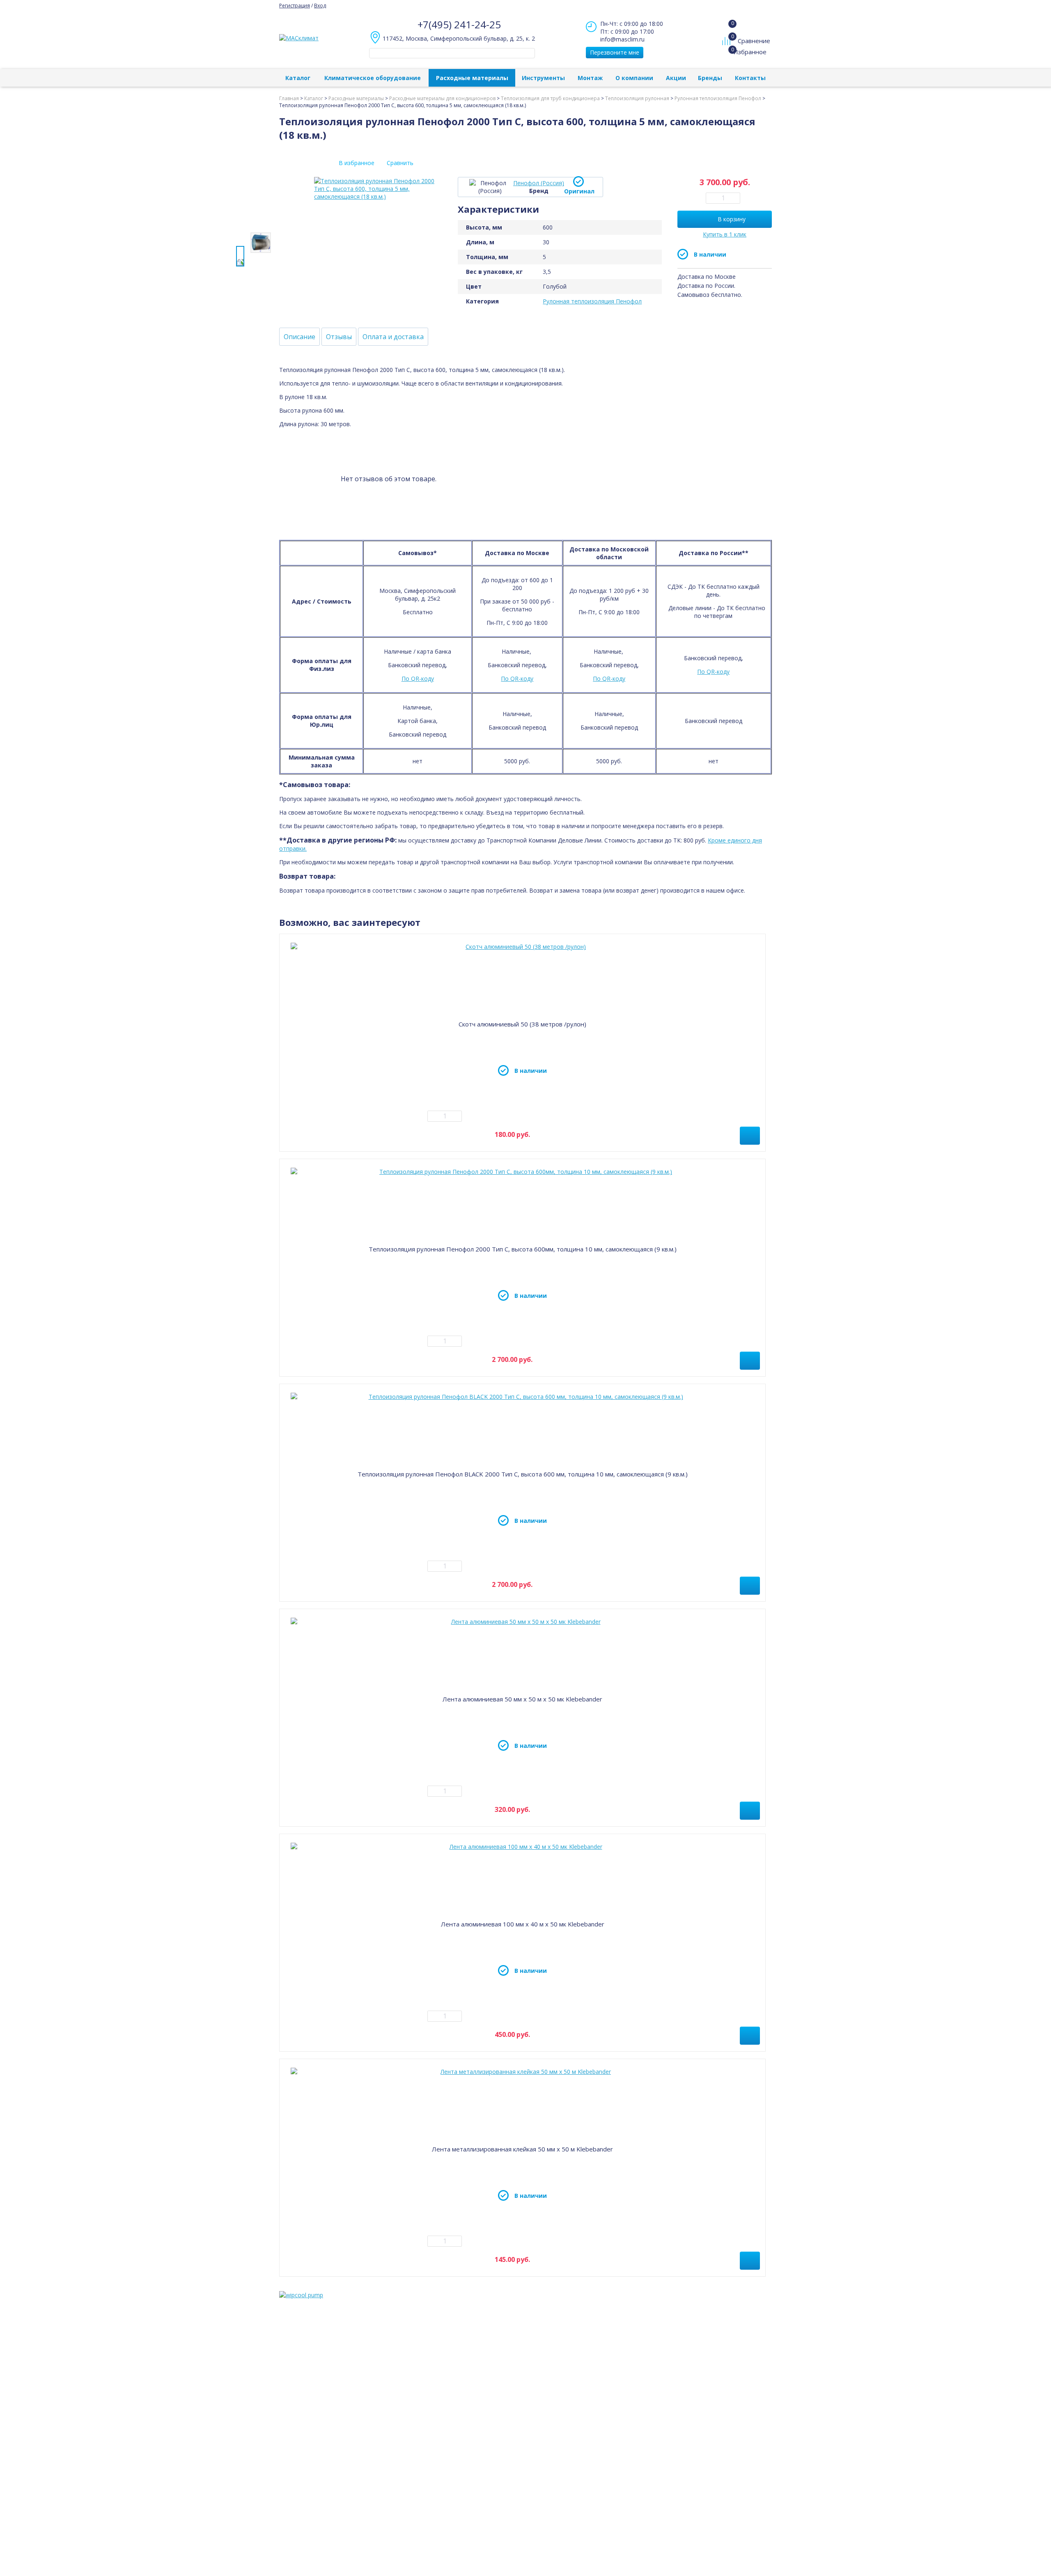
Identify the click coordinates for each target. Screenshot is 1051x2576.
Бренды (710, 78)
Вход (320, 6)
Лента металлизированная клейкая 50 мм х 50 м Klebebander (522, 2149)
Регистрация (295, 6)
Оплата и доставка (393, 337)
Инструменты (543, 78)
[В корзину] (750, 1136)
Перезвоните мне (615, 52)
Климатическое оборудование (373, 78)
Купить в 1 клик (725, 234)
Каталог (298, 78)
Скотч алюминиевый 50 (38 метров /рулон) (522, 1024)
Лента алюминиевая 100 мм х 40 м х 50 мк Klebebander (523, 1924)
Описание (299, 337)
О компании (634, 78)
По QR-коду (418, 678)
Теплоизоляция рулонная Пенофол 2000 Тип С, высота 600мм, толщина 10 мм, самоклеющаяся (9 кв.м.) (523, 1249)
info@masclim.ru (622, 39)
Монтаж (590, 78)
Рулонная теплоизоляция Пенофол (592, 301)
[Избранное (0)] (727, 56)
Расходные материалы (472, 78)
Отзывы (339, 337)
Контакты (750, 78)
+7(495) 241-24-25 (459, 24)
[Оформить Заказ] (728, 24)
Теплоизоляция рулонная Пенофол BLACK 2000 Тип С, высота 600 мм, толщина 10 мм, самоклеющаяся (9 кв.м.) (523, 1474)
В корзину (732, 219)
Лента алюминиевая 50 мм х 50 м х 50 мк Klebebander (522, 1699)
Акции (676, 78)
